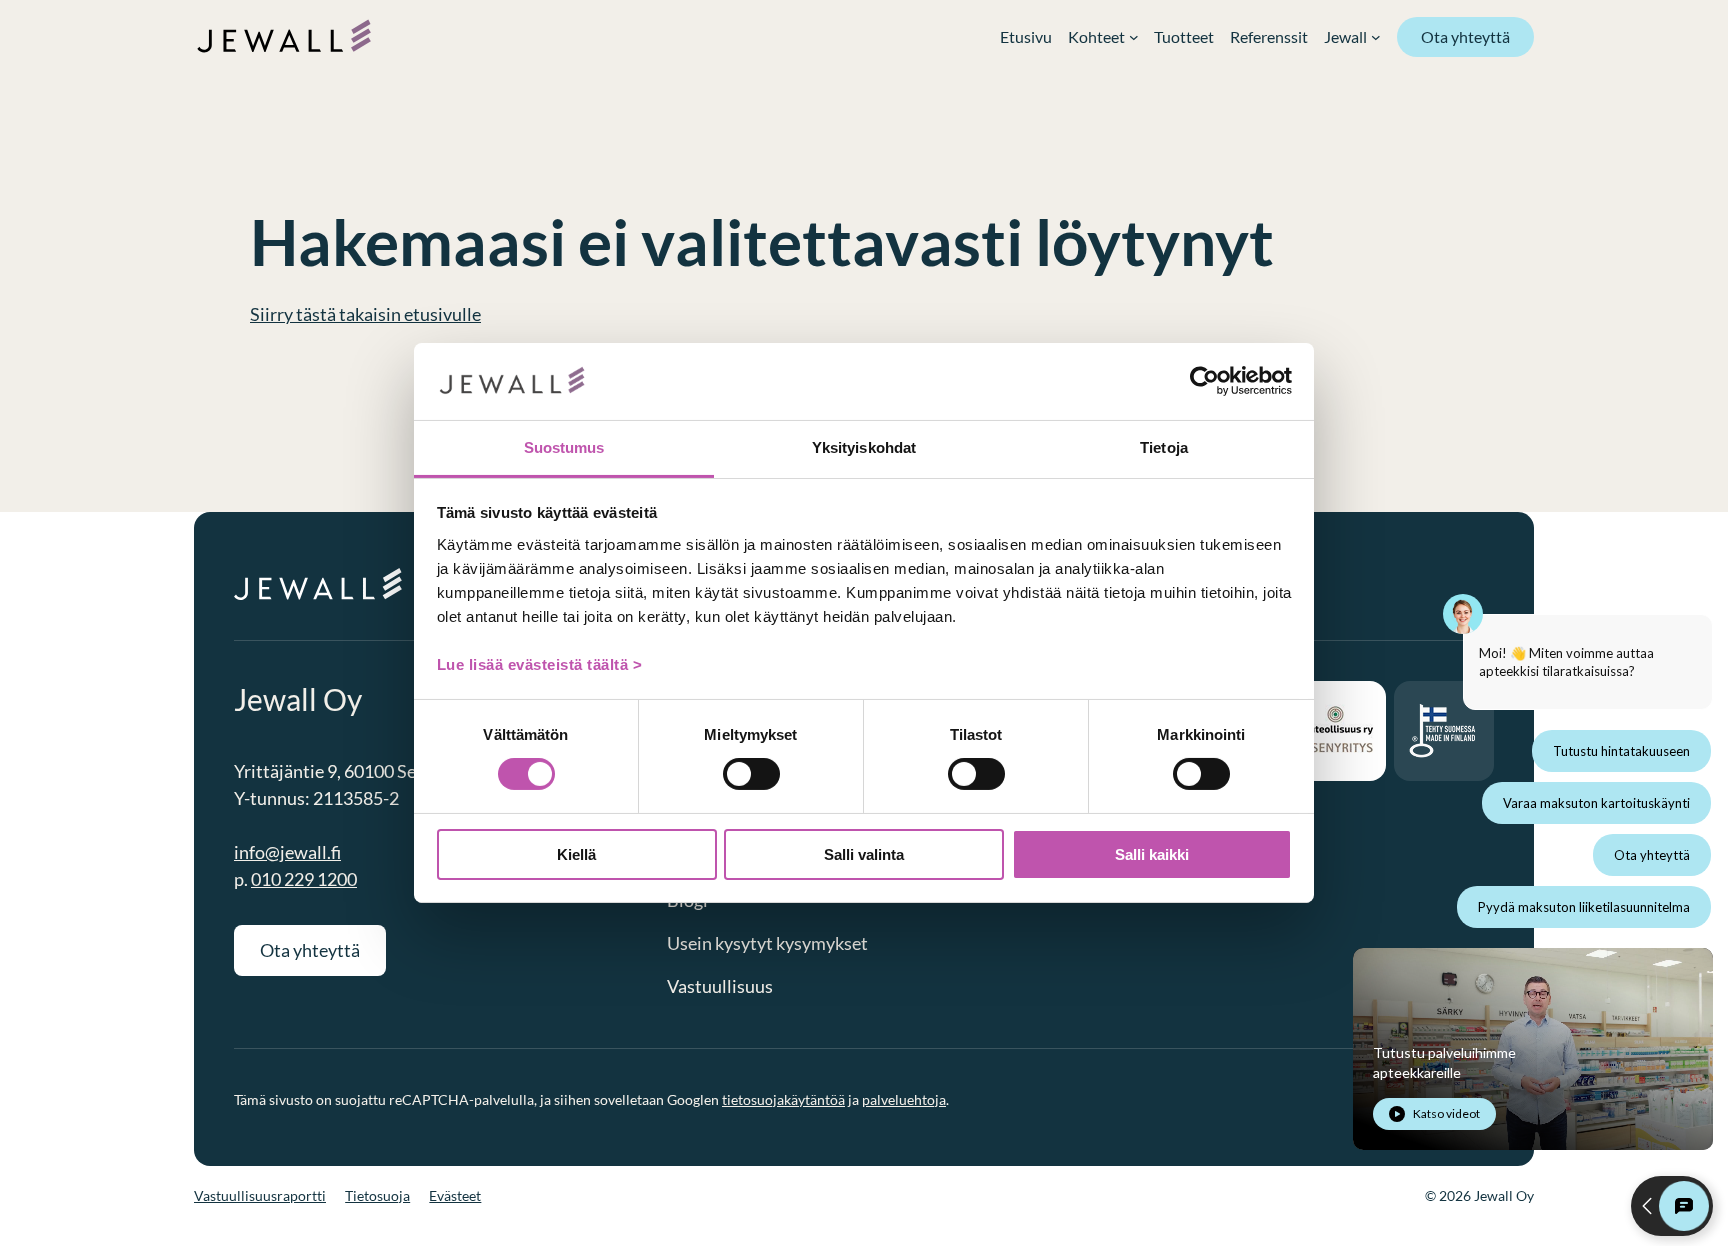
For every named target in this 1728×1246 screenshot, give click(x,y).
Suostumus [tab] (564, 447)
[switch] (751, 774)
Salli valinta (864, 854)
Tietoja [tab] (1164, 447)
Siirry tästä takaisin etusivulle (365, 314)
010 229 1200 (304, 879)
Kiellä (576, 854)
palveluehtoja (904, 1099)
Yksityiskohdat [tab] (864, 447)
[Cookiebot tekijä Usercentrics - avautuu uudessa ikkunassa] (1204, 381)
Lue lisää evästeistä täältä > (540, 664)
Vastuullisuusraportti (260, 1195)
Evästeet (455, 1195)
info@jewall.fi (287, 852)
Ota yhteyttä (1465, 36)
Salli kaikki (1152, 854)
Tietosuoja (377, 1195)
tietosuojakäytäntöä (783, 1099)
